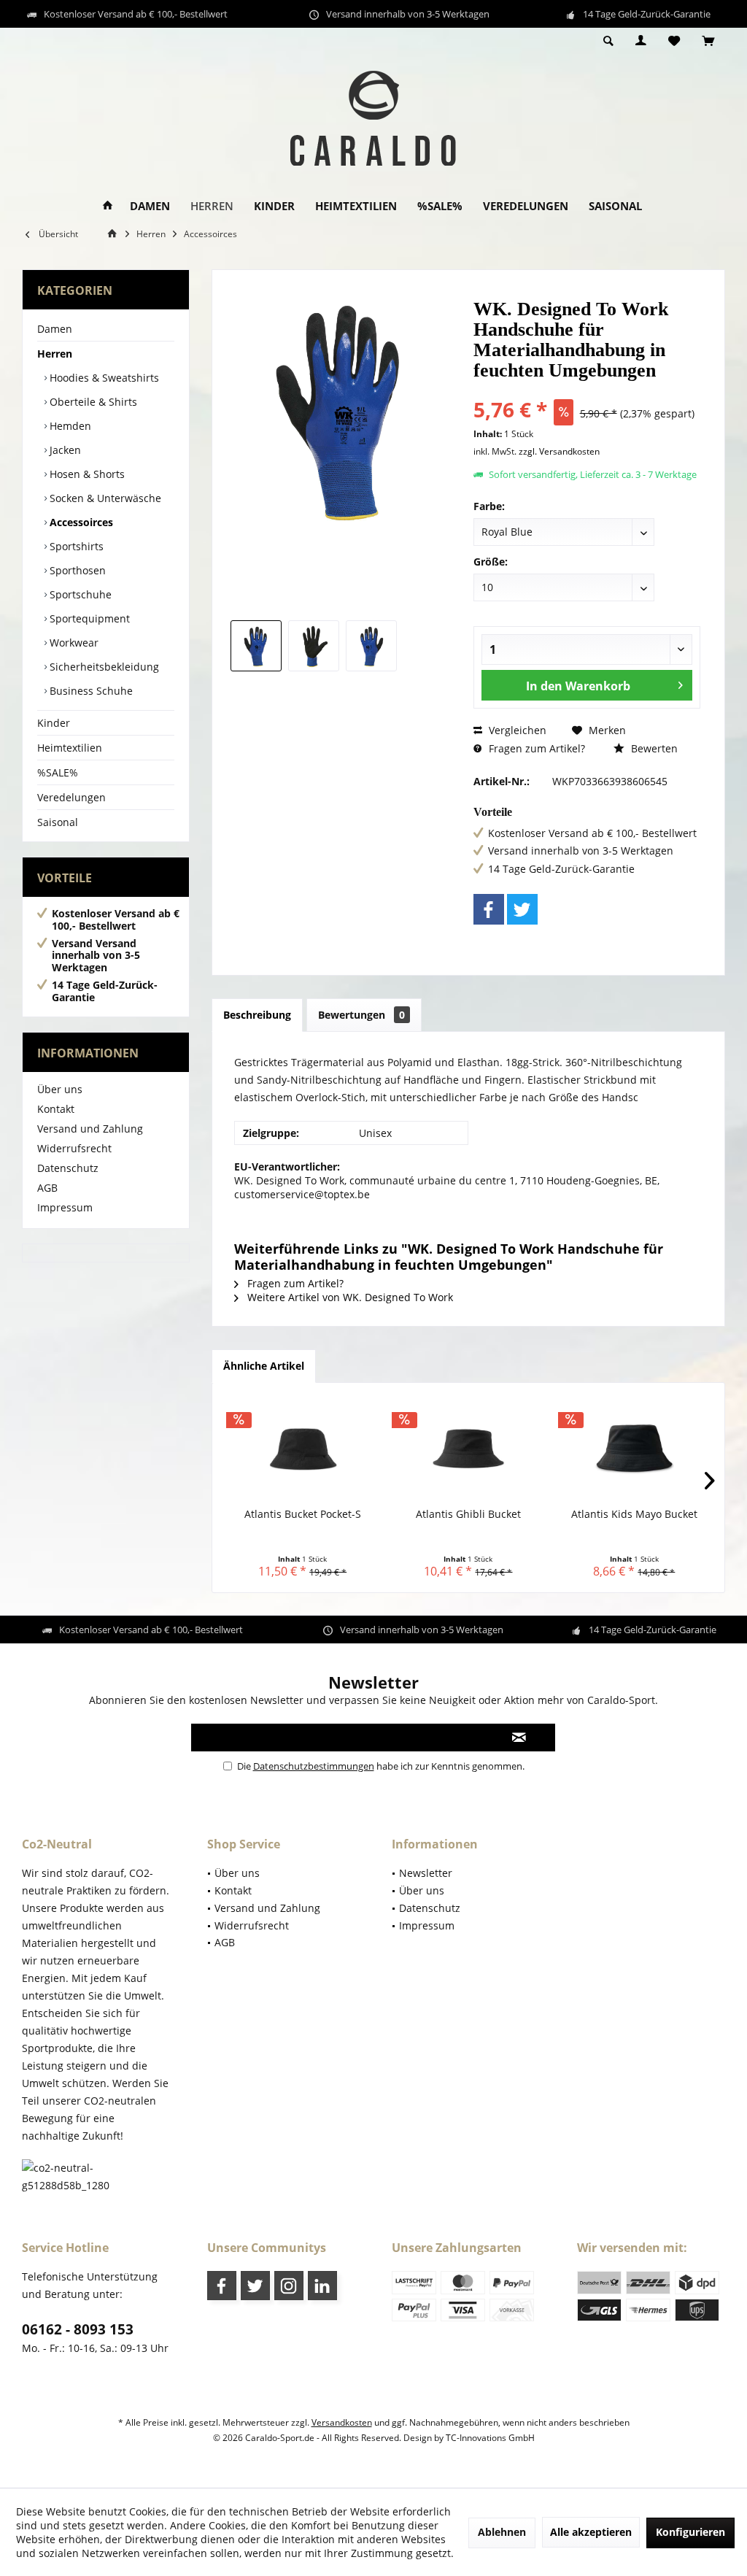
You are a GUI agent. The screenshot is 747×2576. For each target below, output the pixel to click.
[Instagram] (289, 2286)
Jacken (64, 450)
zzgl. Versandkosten (559, 451)
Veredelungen (71, 797)
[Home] (108, 206)
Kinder (54, 723)
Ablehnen (502, 2532)
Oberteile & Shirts (92, 402)
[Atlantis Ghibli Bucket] (468, 1449)
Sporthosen (76, 570)
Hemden (69, 426)
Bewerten (653, 748)
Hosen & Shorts (86, 474)
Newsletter (426, 1873)
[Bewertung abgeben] (587, 390)
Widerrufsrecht (74, 1148)
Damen (55, 329)
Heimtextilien (70, 748)
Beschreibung (257, 1015)
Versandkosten (342, 2422)
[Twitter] (522, 909)
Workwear (73, 643)
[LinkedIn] (322, 2286)
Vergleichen (516, 730)
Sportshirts (75, 546)
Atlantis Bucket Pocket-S (303, 1514)
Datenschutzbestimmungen (314, 1766)
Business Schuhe (90, 691)
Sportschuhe (79, 594)
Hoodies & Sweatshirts (103, 378)
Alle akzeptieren (591, 2532)
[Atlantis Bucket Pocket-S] (302, 1449)
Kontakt (56, 1109)
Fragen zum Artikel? (535, 748)
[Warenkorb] (708, 41)
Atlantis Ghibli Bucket (468, 1514)
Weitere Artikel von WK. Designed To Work (349, 1297)
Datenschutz (68, 1168)
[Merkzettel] (674, 41)
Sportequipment (88, 618)
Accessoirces (80, 522)
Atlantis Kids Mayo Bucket (634, 1514)
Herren (55, 354)
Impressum (65, 1207)
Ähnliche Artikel (264, 1366)
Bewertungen (361, 1015)
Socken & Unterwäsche (104, 498)
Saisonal (58, 822)
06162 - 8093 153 (78, 2329)
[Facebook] (489, 909)
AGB (47, 1188)
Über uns (60, 1089)
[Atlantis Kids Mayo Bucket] (634, 1449)
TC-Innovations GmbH (490, 2438)
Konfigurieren (690, 2532)
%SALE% (58, 772)
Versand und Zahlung (90, 1129)
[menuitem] (708, 42)
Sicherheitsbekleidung (103, 667)
